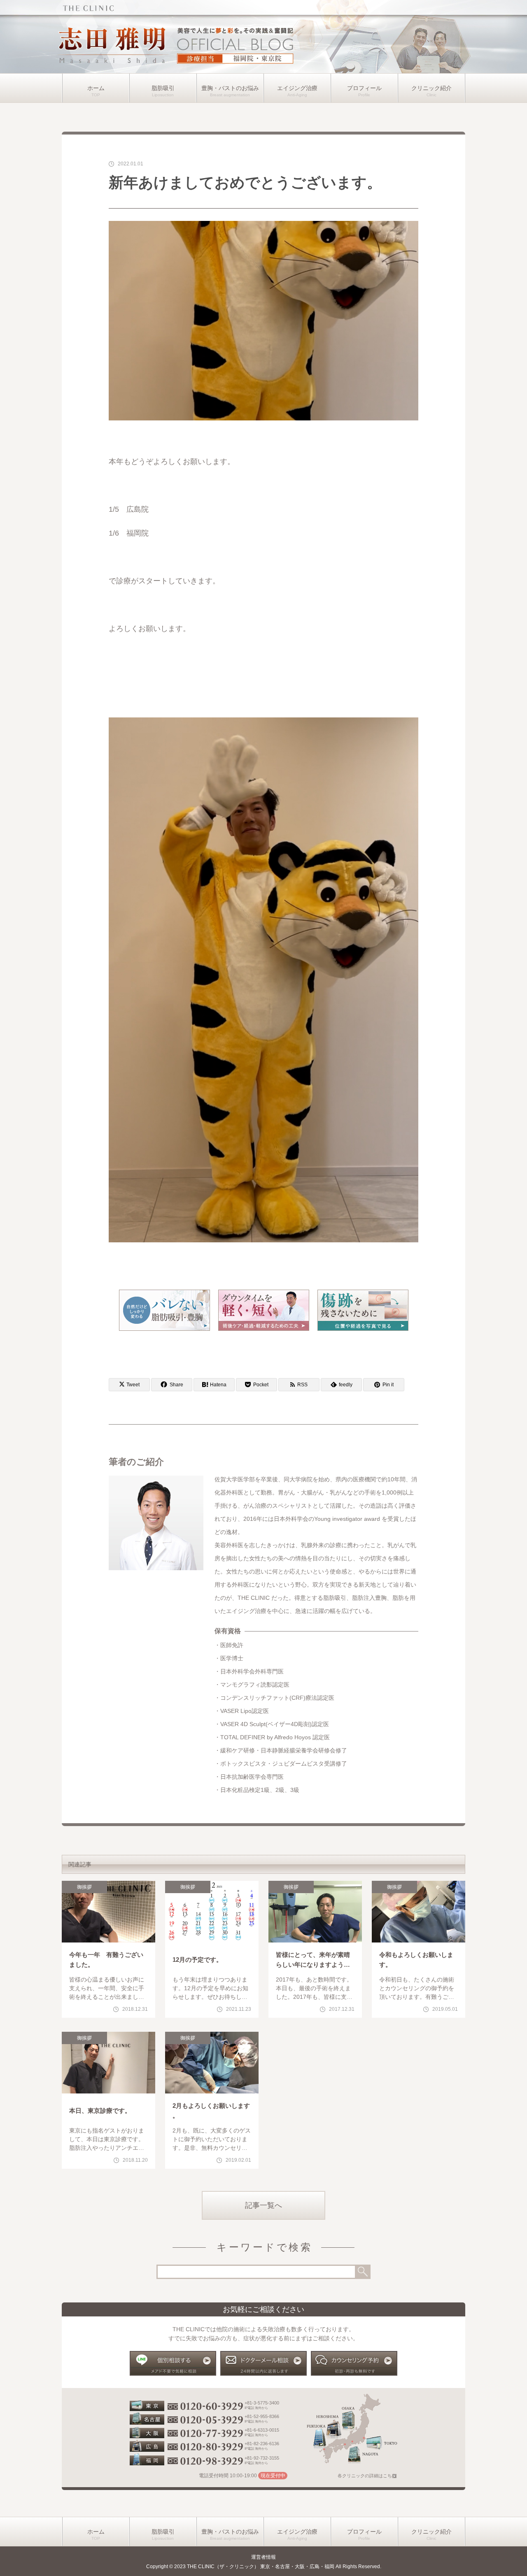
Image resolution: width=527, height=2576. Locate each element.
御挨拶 (84, 1887)
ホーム (96, 88)
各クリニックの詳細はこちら (367, 2476)
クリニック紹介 (431, 88)
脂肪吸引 (163, 88)
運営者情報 (263, 2557)
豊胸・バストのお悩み (230, 88)
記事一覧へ (263, 2205)
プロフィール (364, 88)
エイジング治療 (297, 88)
